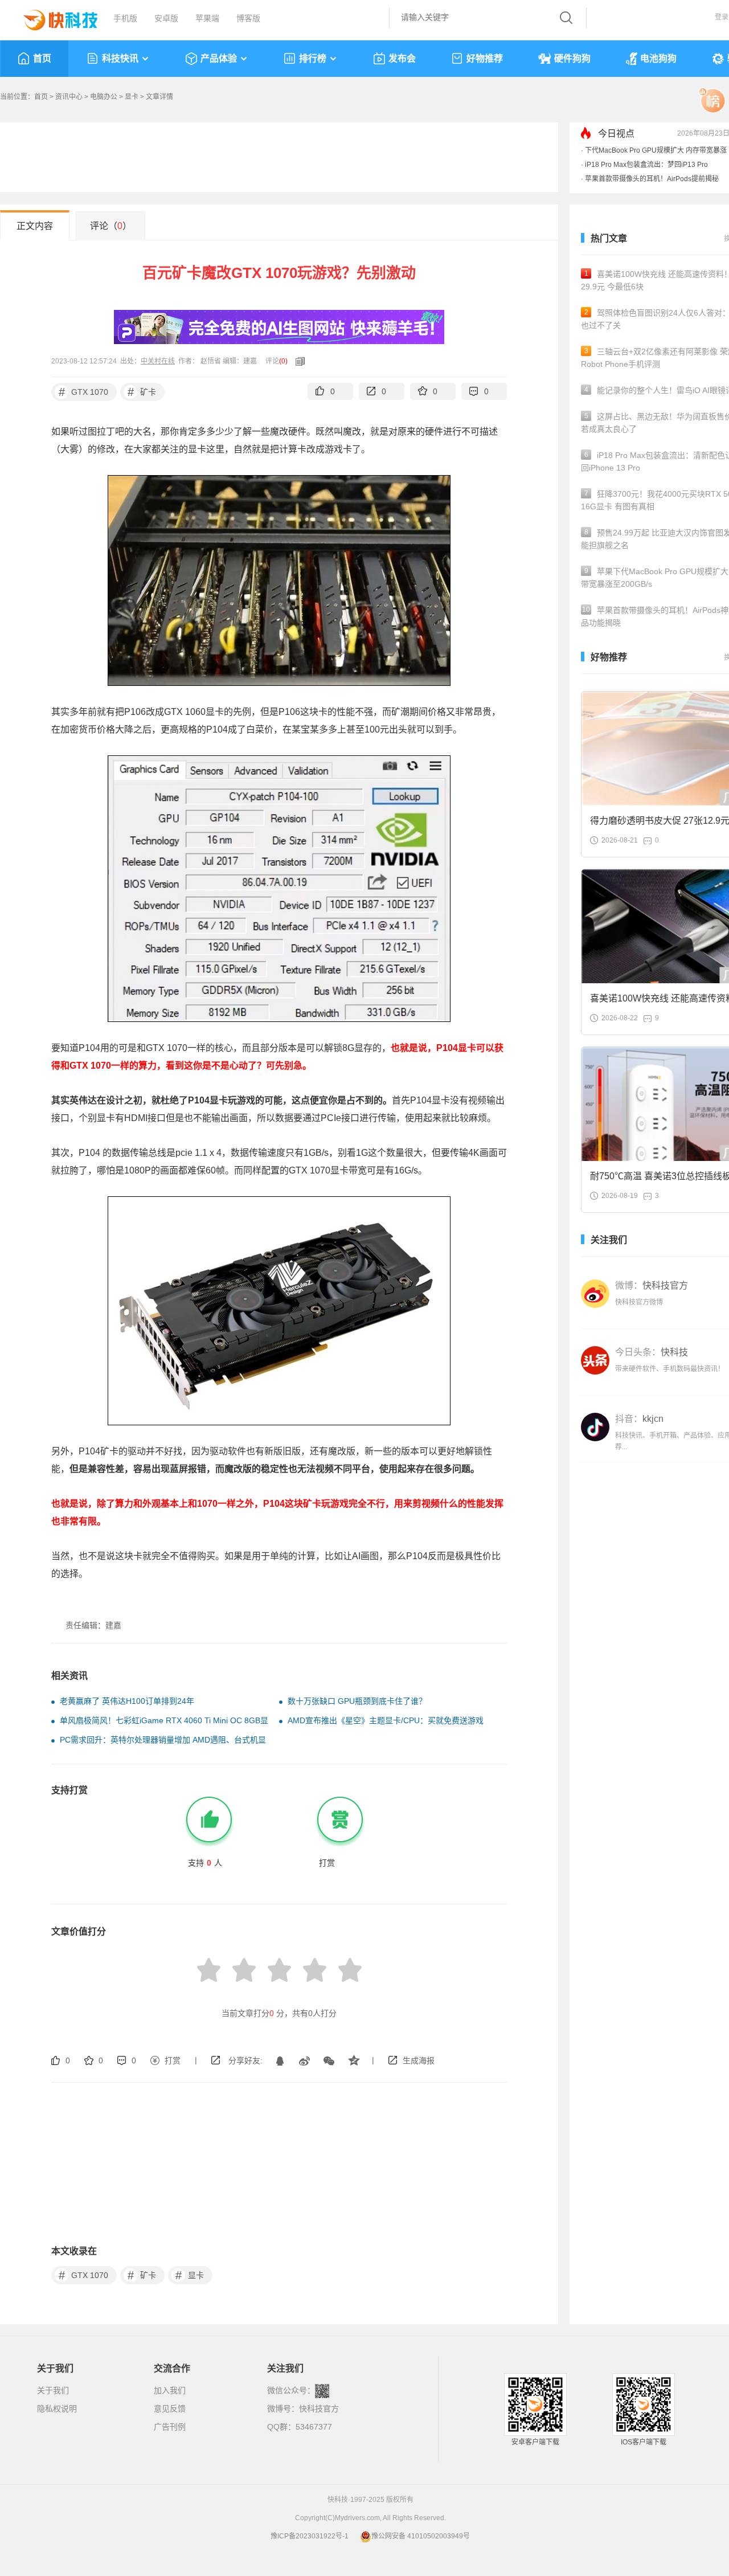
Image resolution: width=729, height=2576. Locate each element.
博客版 (248, 18)
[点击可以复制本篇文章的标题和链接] (297, 361)
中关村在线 (158, 361)
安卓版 (166, 18)
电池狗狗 (658, 58)
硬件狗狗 (572, 58)
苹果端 (207, 18)
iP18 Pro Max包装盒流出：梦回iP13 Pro (646, 165)
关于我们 (53, 2390)
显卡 (132, 97)
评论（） (111, 226)
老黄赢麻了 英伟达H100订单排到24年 (127, 1701)
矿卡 (142, 392)
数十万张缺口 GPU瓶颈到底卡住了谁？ (357, 1701)
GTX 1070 (84, 392)
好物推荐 (485, 58)
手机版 (125, 18)
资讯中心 (69, 97)
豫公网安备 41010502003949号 (421, 2536)
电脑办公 (104, 97)
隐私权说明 (57, 2409)
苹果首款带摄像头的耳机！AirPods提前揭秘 (652, 179)
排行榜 (313, 58)
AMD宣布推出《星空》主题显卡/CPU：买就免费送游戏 (386, 1720)
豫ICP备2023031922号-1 (310, 2536)
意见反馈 (170, 2409)
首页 (42, 58)
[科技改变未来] (52, 17)
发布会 (402, 58)
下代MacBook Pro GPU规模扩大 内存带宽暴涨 (656, 150)
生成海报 (419, 2060)
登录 (722, 17)
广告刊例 (170, 2427)
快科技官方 (319, 2409)
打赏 (173, 2060)
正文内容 (35, 226)
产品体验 (219, 58)
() (283, 361)
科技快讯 (120, 58)
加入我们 (170, 2390)
